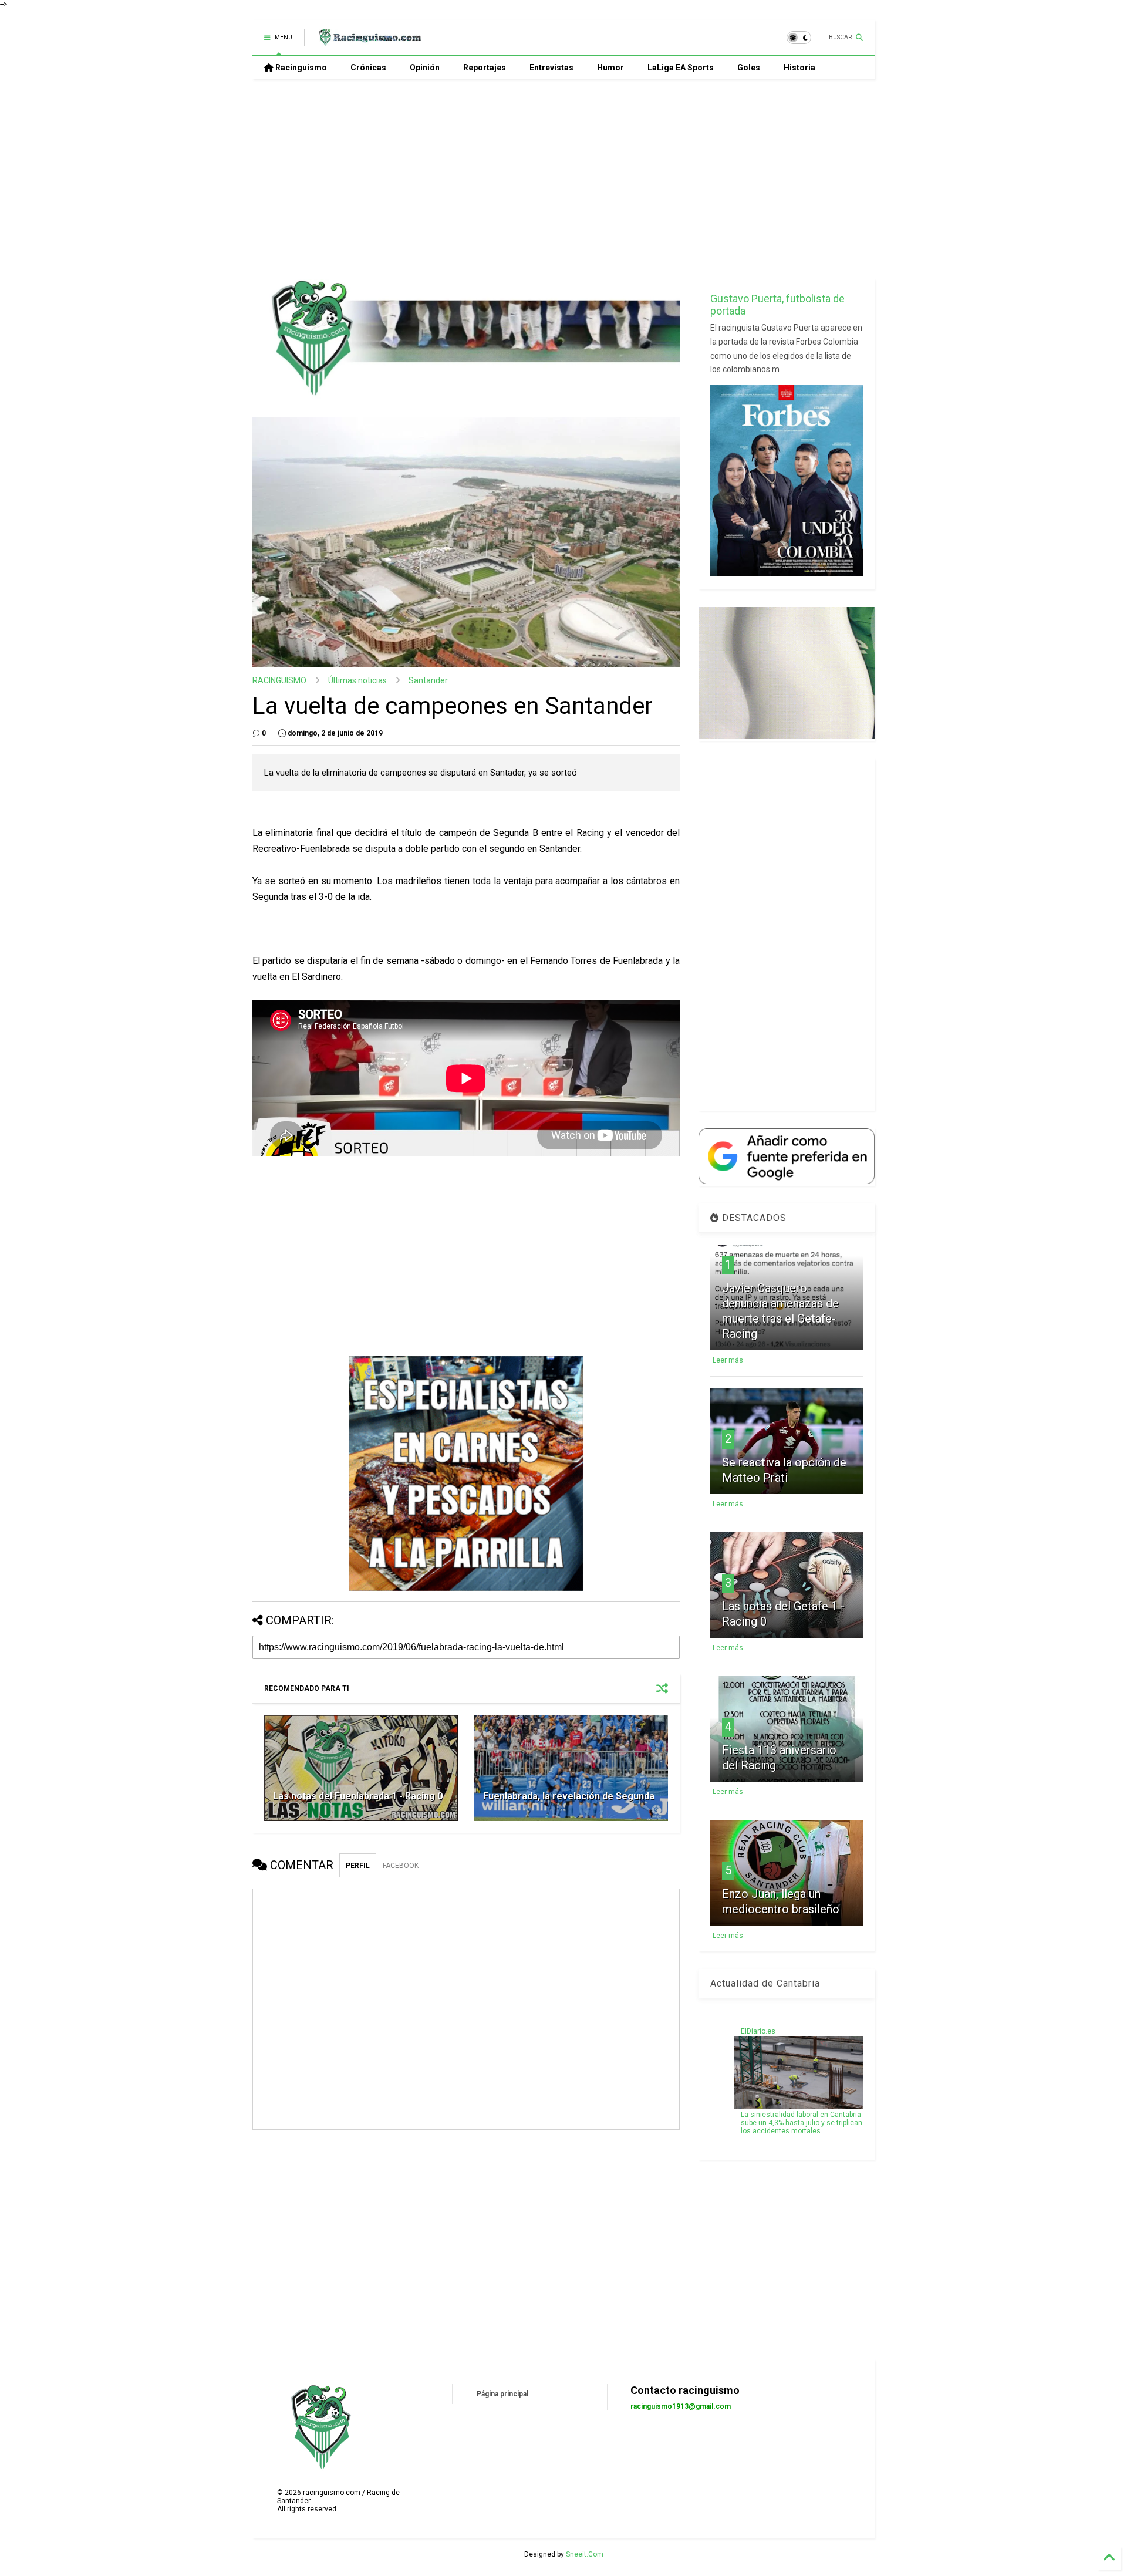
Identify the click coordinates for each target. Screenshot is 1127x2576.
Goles (749, 68)
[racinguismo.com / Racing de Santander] (369, 41)
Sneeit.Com (585, 2554)
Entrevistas (551, 68)
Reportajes (485, 68)
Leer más (728, 1360)
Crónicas (368, 68)
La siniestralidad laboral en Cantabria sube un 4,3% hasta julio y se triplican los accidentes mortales (802, 2123)
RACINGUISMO (279, 680)
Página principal (502, 2394)
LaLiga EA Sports (681, 68)
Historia (799, 68)
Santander (428, 680)
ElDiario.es (758, 2031)
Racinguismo (300, 68)
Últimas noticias (357, 680)
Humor (610, 68)
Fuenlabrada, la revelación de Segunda (569, 1796)
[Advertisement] (563, 179)
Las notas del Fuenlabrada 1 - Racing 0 (358, 1796)
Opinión (425, 68)
